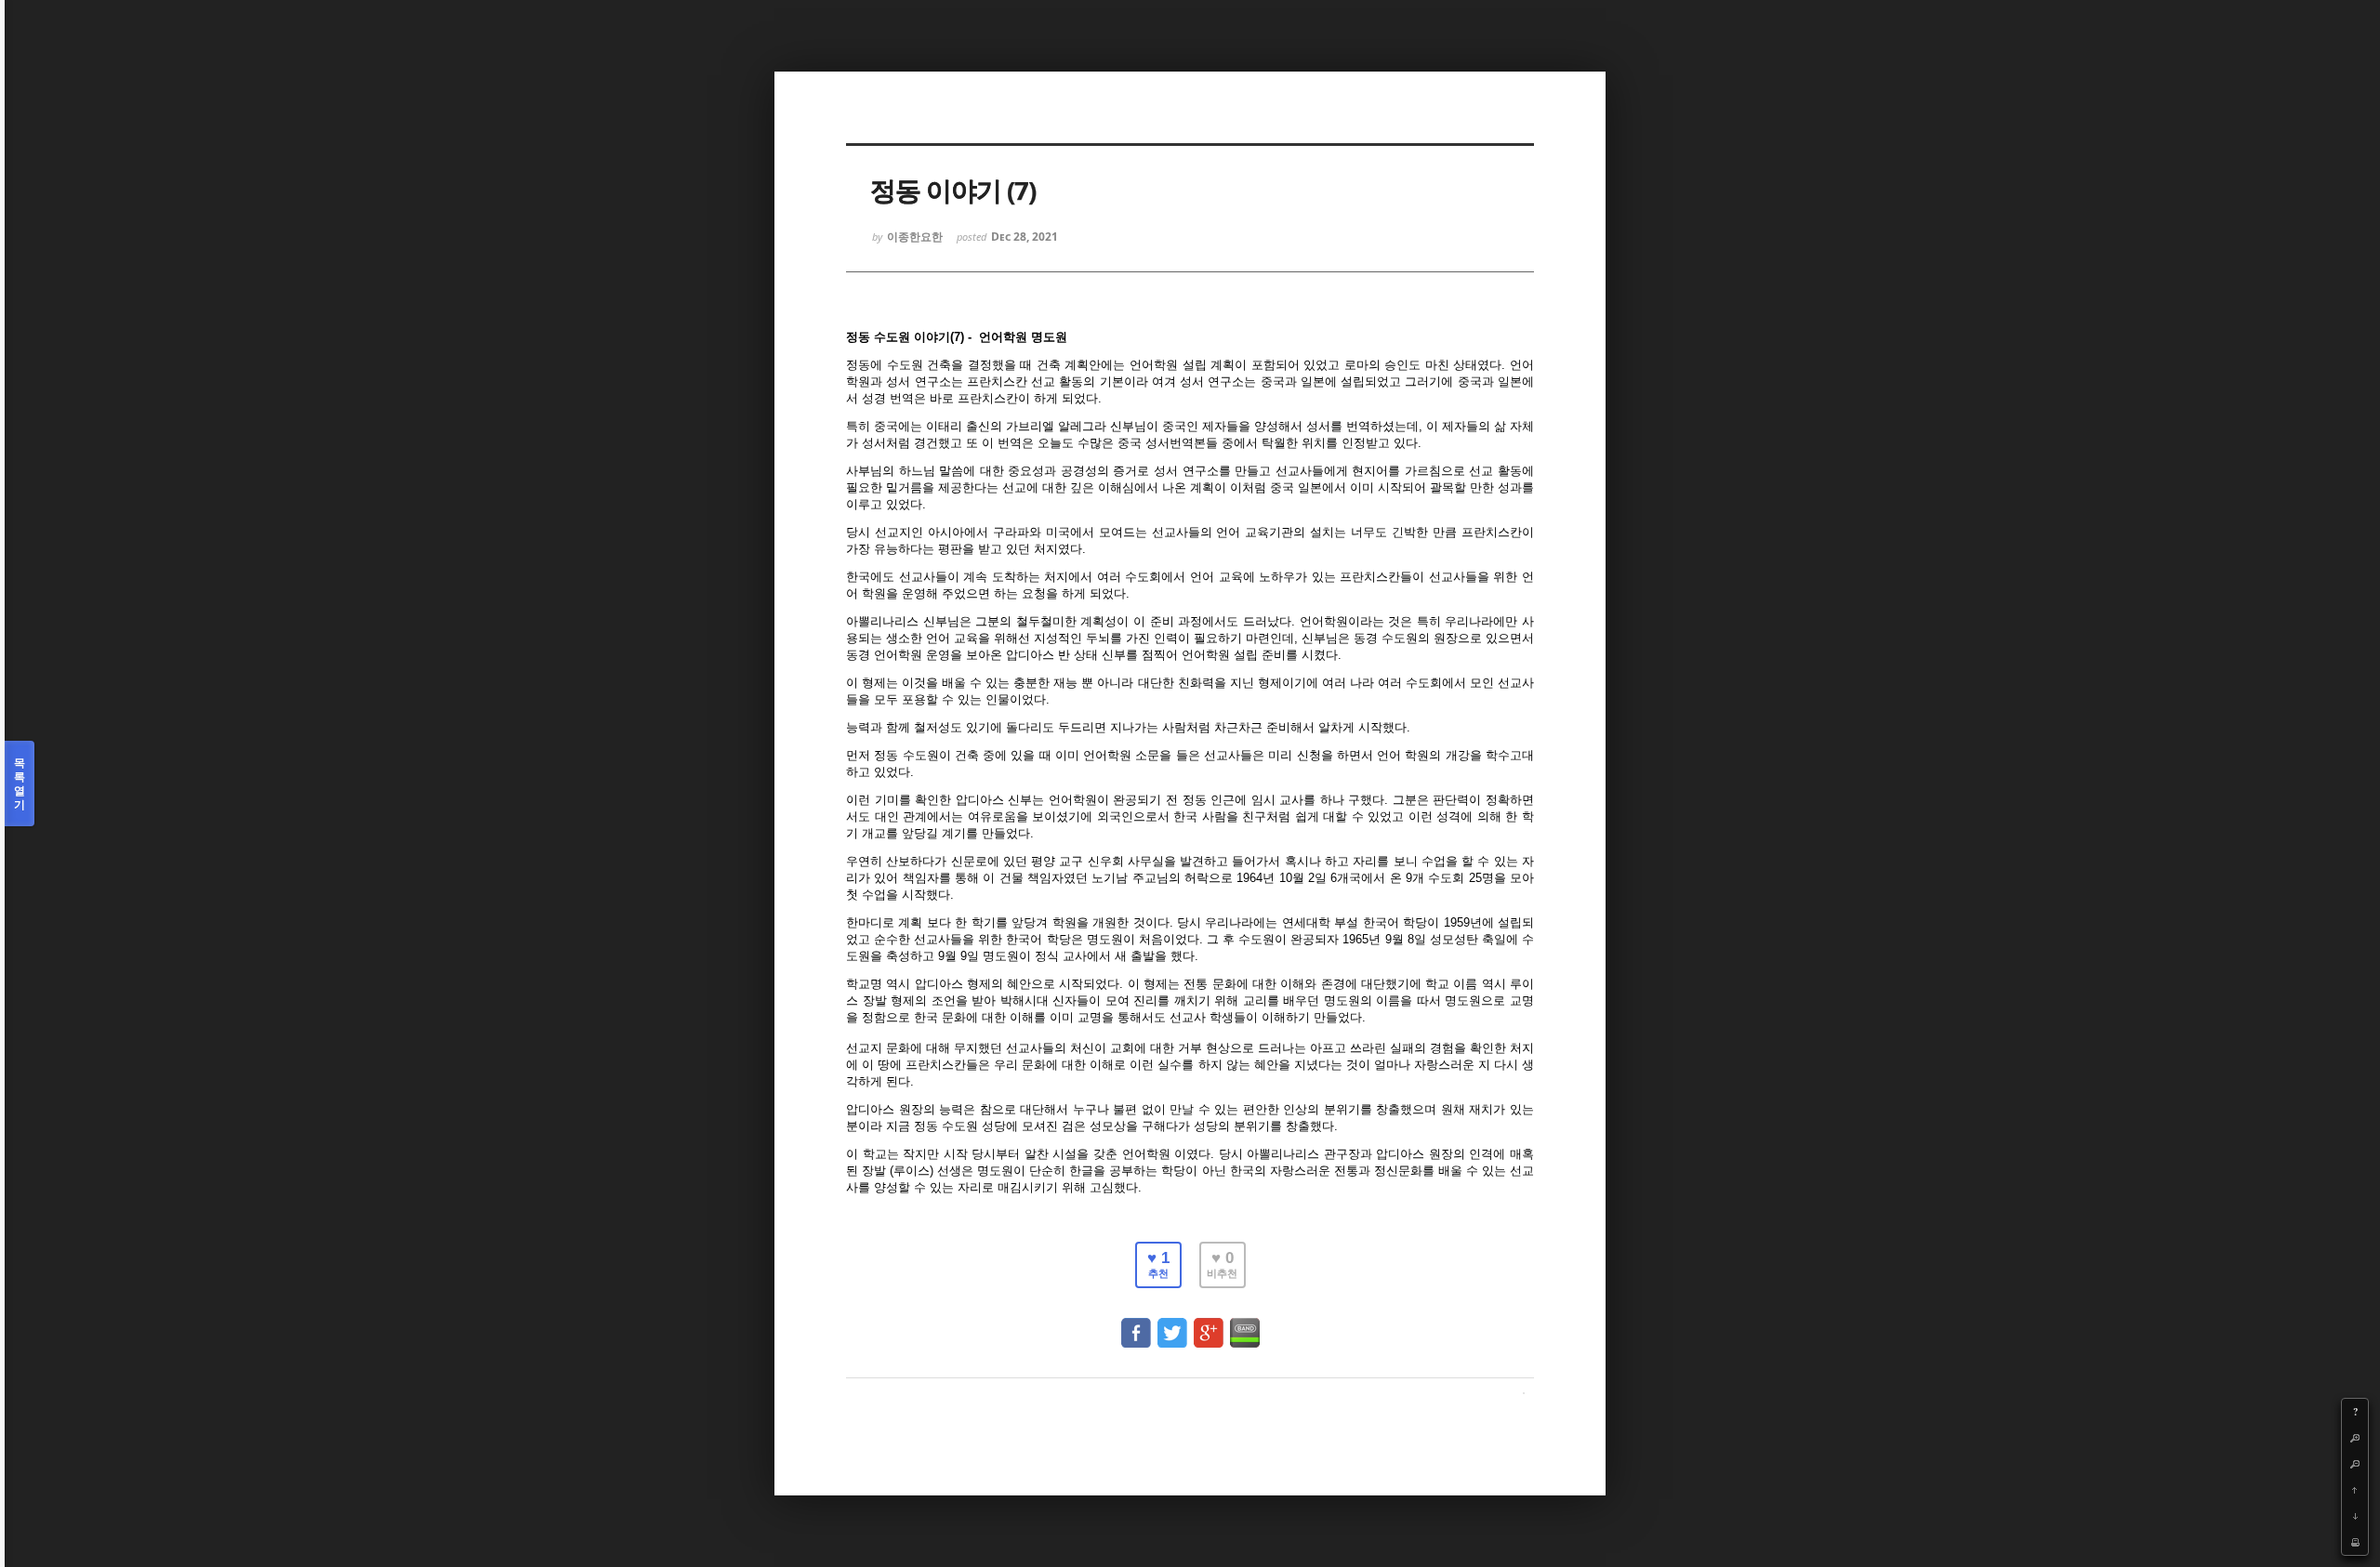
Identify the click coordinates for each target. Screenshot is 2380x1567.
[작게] (2355, 1464)
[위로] (2355, 1490)
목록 (20, 783)
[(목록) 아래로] (2355, 1516)
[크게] (2355, 1438)
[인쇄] (2355, 1542)
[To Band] (1245, 1324)
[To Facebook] (1136, 1324)
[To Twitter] (1172, 1324)
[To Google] (1209, 1324)
